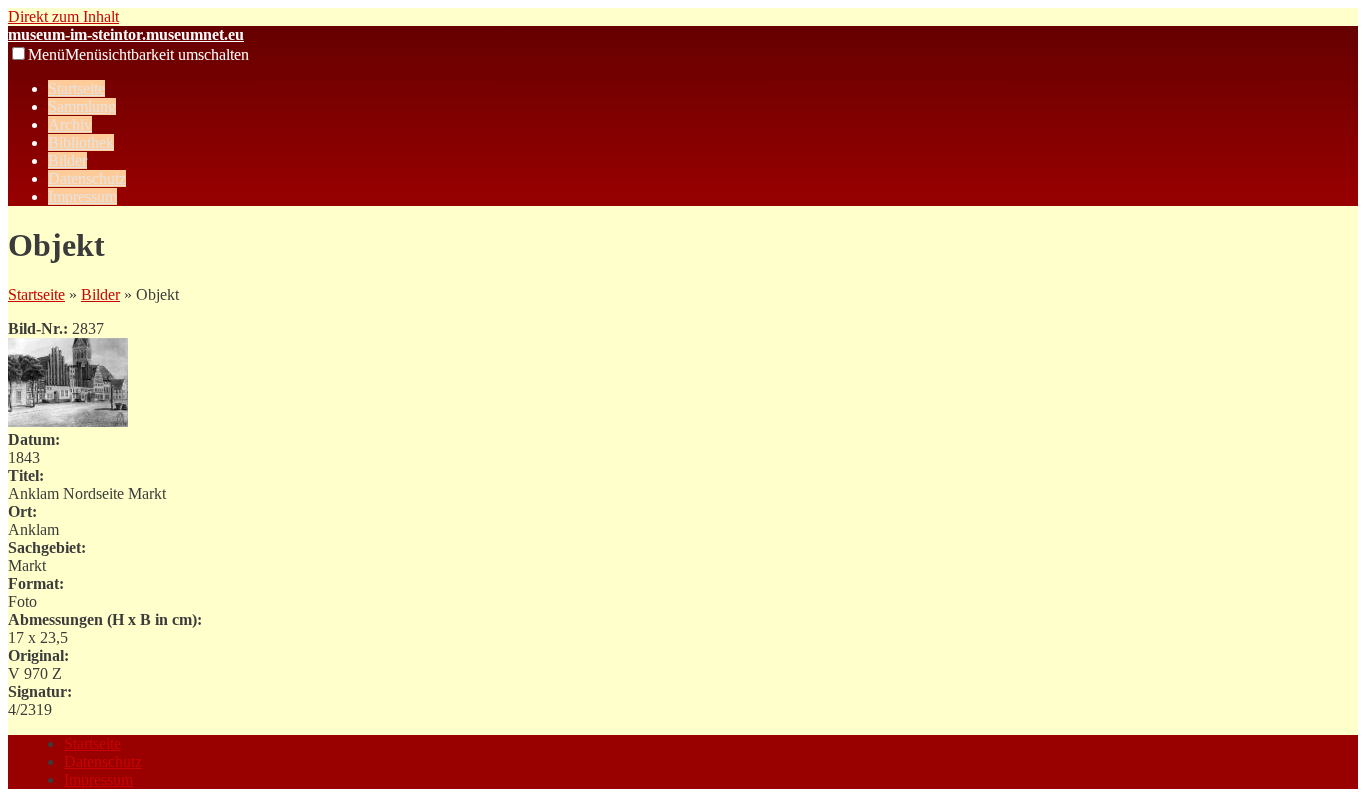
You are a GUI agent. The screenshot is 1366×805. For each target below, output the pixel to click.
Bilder (67, 160)
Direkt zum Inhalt (63, 16)
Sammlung (82, 106)
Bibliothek (81, 142)
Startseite (76, 88)
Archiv (70, 124)
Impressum (82, 196)
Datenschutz (87, 178)
